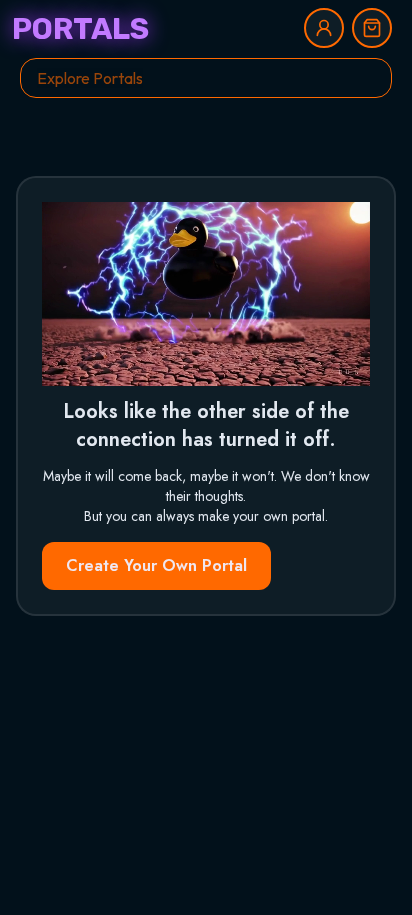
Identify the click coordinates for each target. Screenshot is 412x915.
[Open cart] (372, 28)
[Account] (324, 28)
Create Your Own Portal (156, 565)
